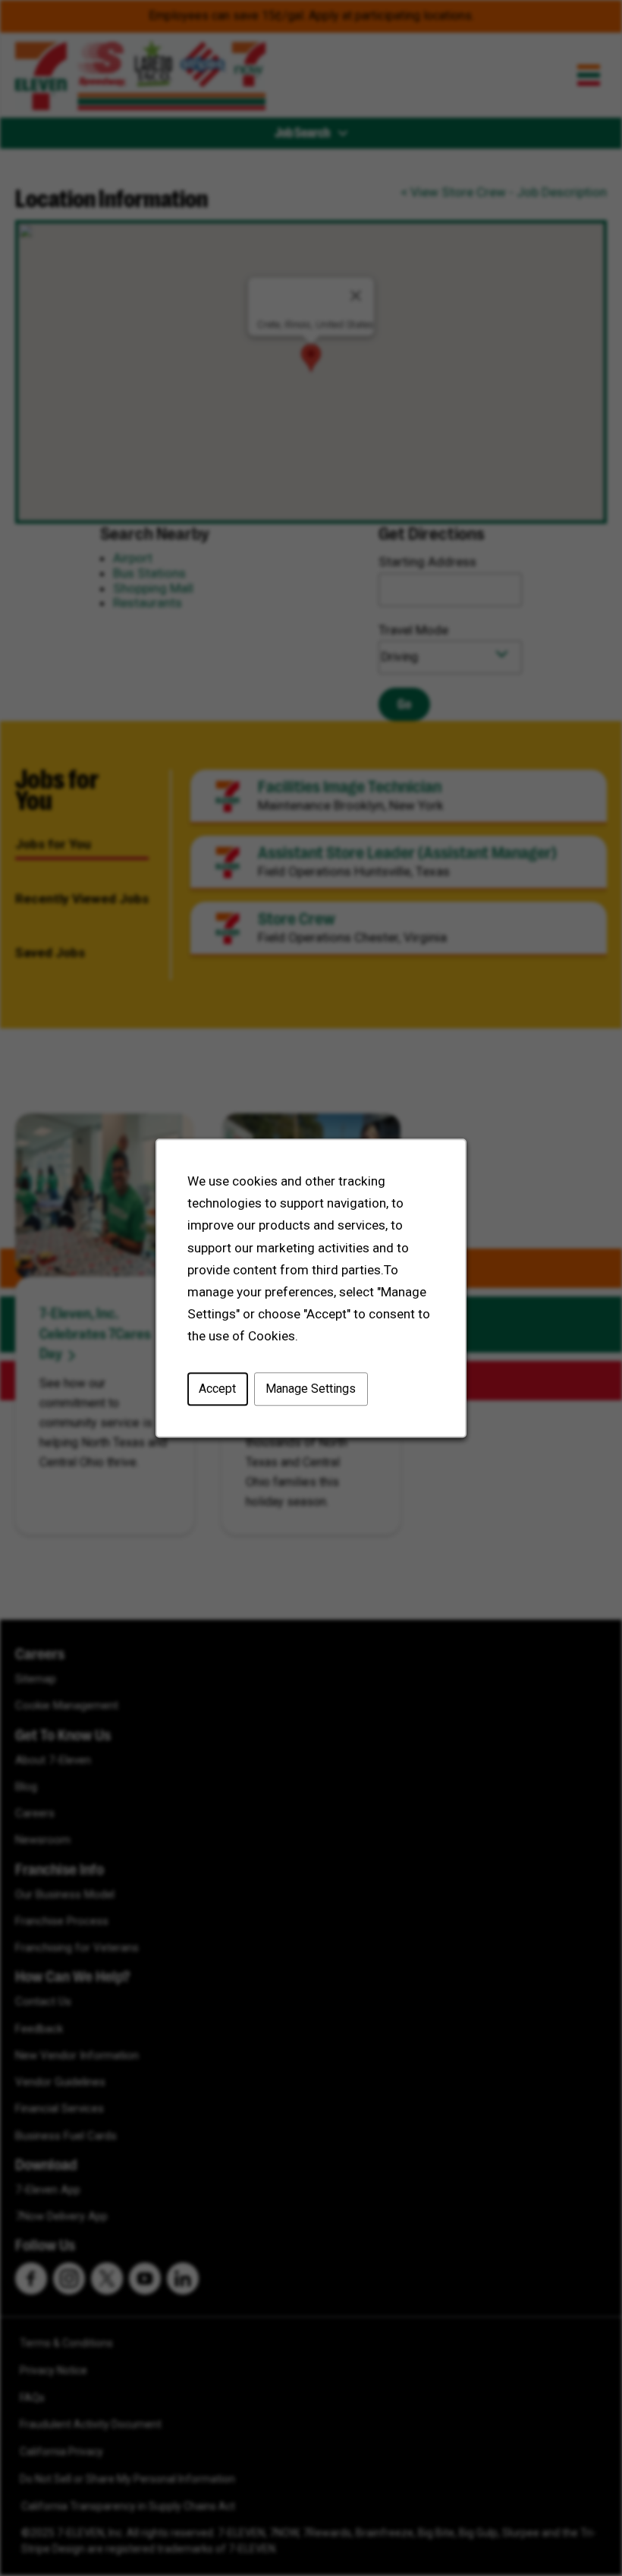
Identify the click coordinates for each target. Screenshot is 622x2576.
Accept (217, 1389)
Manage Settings (311, 1389)
